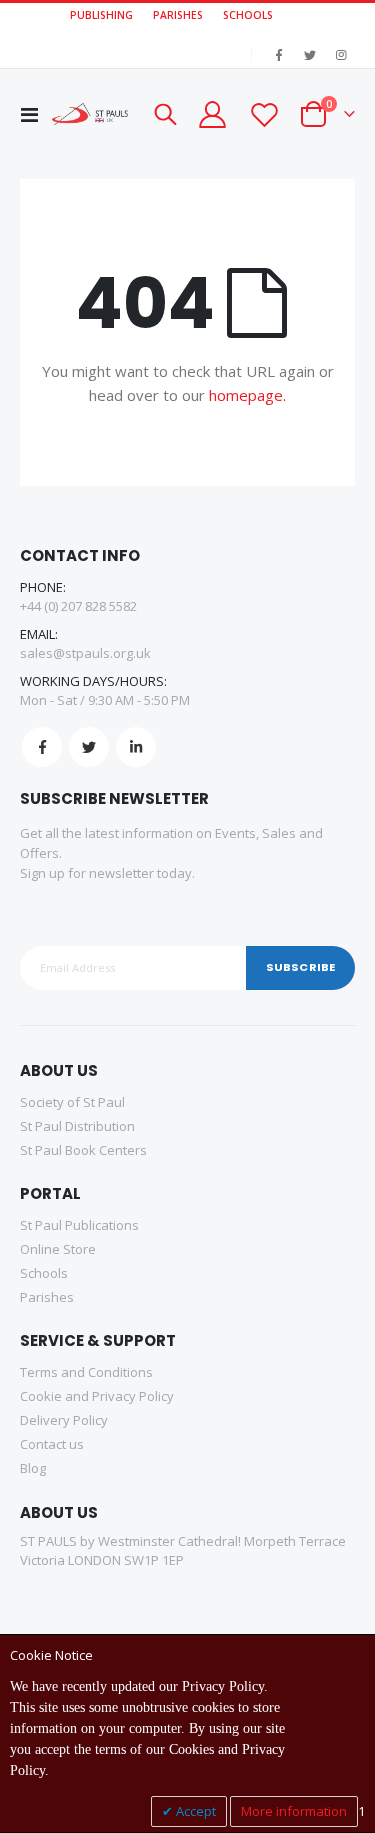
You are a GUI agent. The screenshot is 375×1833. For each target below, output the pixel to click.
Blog (33, 1468)
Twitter (89, 747)
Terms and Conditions (86, 1372)
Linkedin (136, 747)
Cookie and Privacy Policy (97, 1396)
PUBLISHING (101, 15)
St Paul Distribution (77, 1126)
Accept (194, 1811)
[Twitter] (310, 55)
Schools (44, 1273)
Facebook (42, 747)
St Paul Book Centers (83, 1150)
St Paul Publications (79, 1225)
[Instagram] (341, 55)
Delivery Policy (64, 1420)
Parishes (47, 1297)
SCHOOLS (248, 15)
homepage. (247, 395)
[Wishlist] (263, 114)
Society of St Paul (72, 1102)
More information (294, 1811)
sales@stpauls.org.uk (85, 653)
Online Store (58, 1249)
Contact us (52, 1444)
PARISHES (178, 15)
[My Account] (212, 114)
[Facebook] (279, 55)
